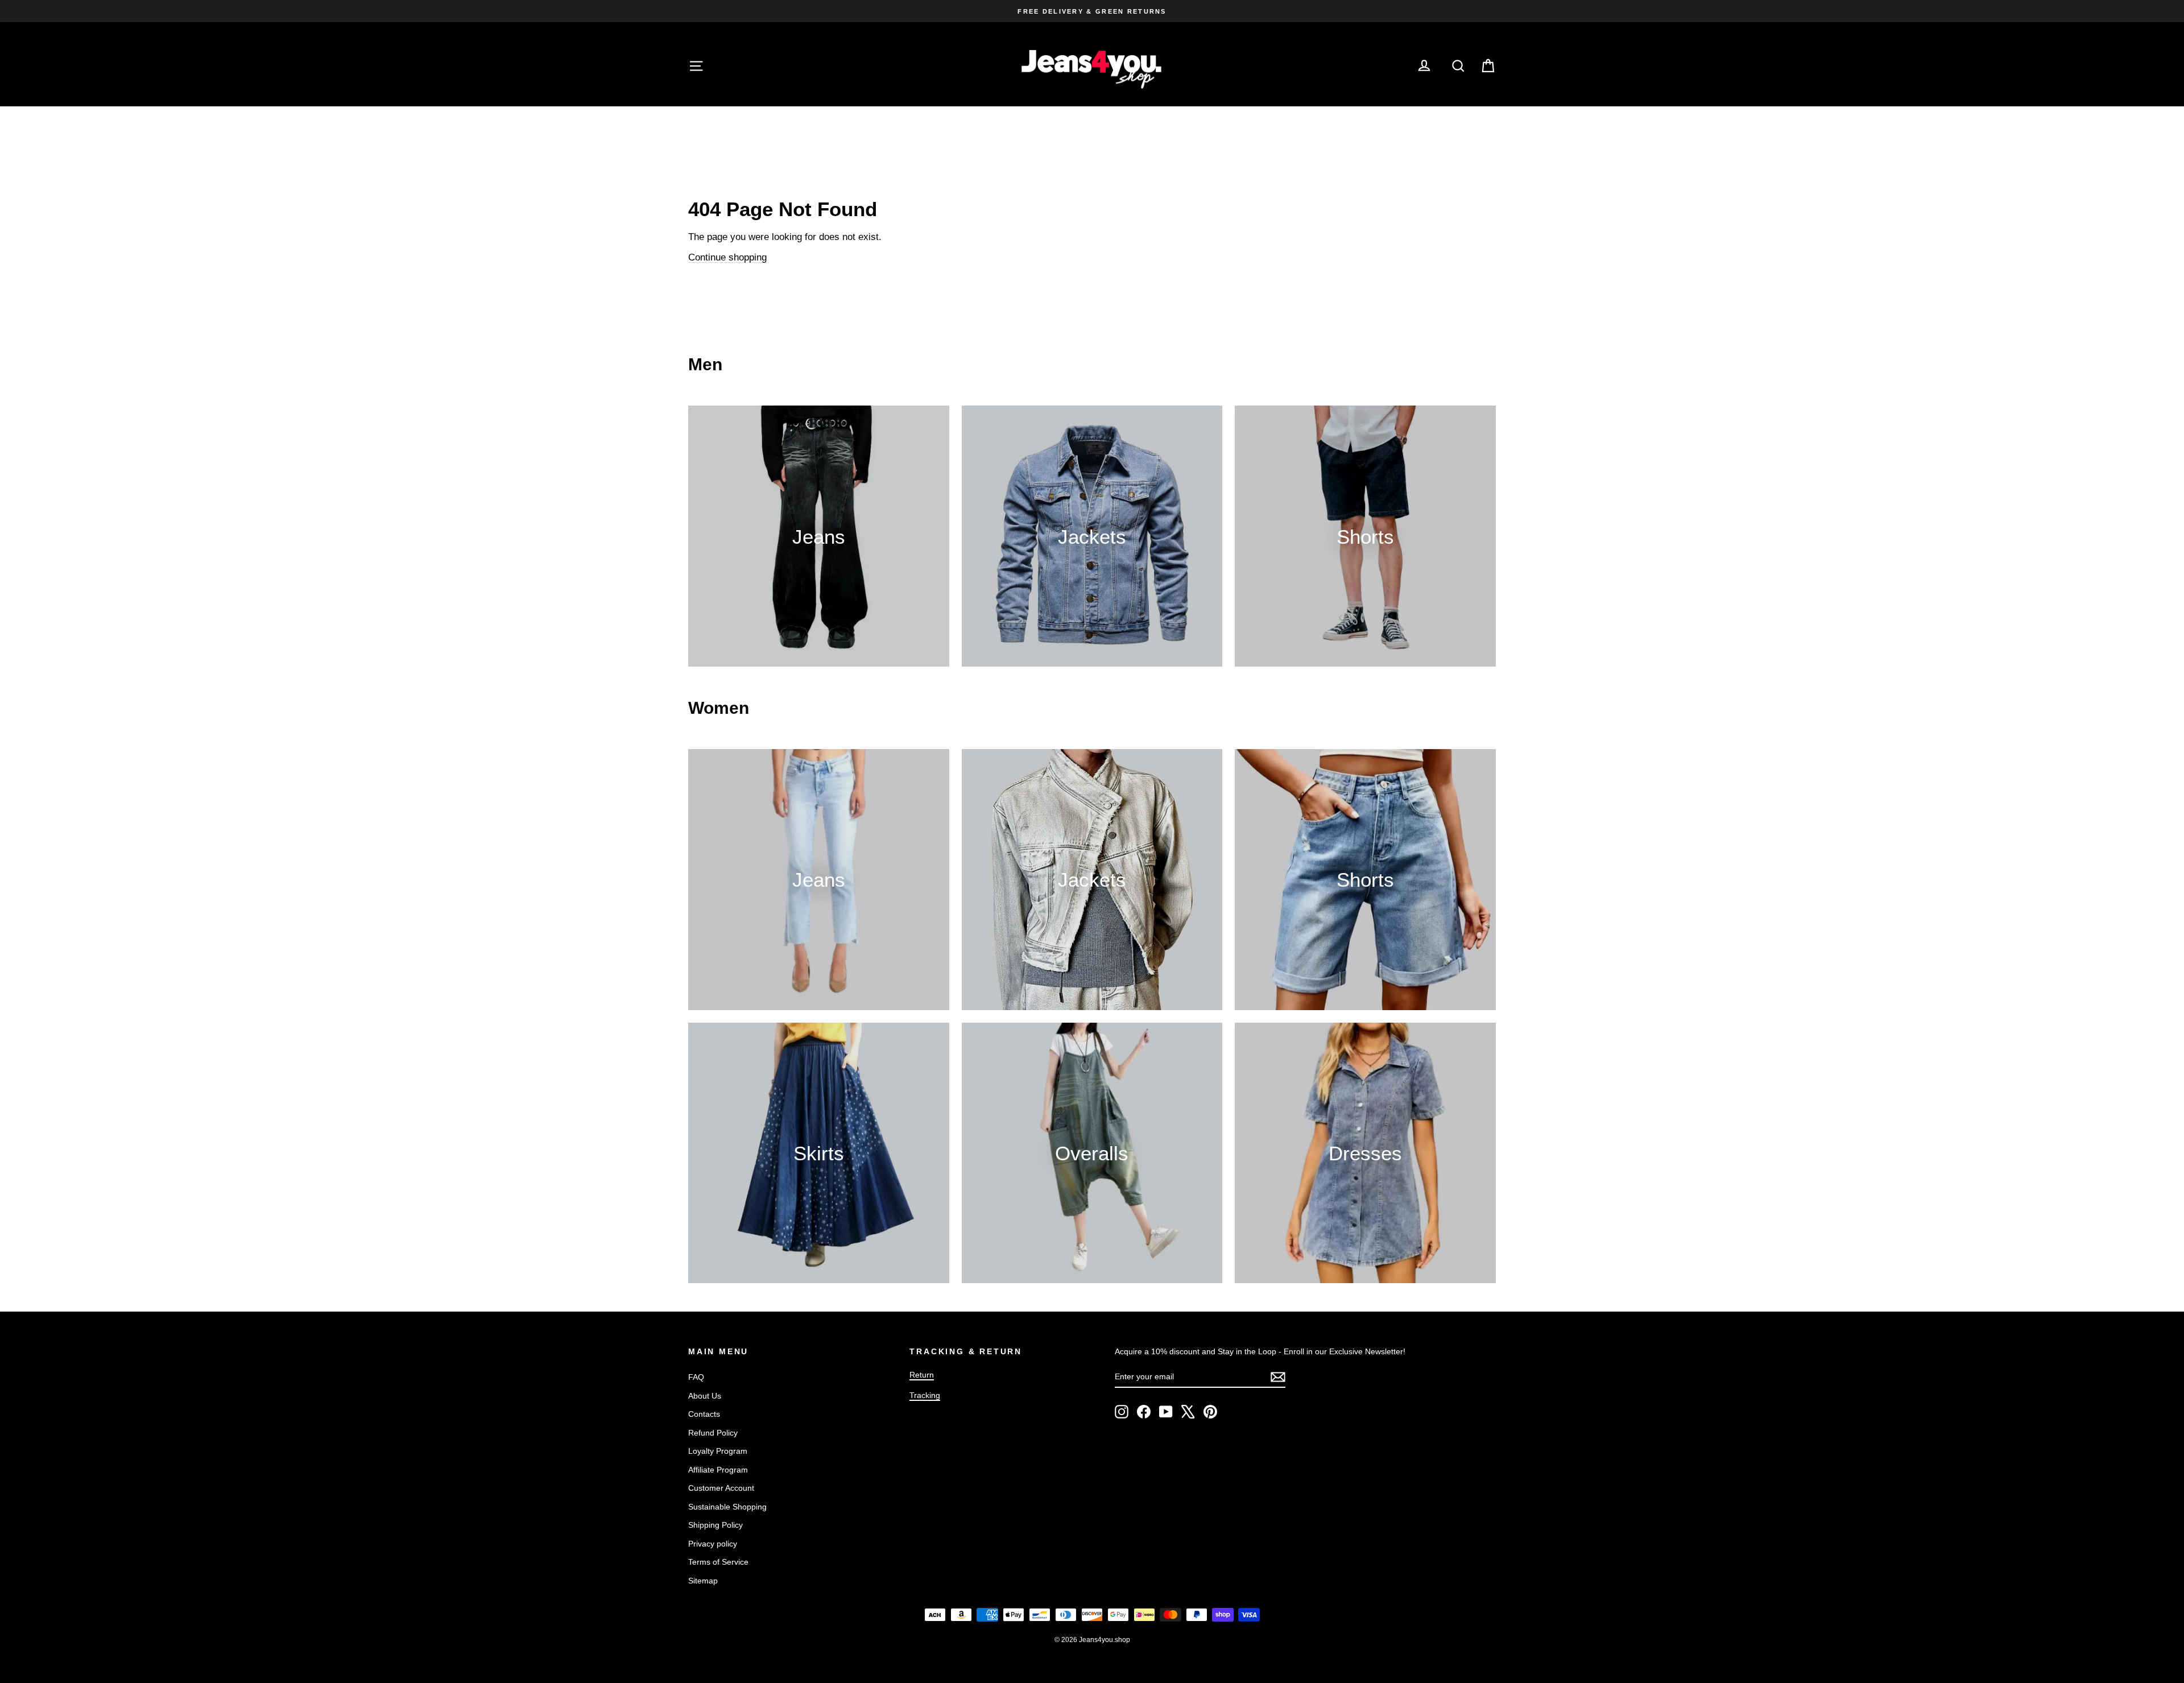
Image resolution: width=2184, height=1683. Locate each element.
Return (922, 1375)
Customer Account (721, 1488)
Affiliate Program (718, 1470)
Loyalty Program (718, 1451)
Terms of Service (718, 1562)
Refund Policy (713, 1433)
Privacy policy (713, 1544)
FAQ (696, 1377)
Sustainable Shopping (727, 1507)
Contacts (704, 1414)
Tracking (925, 1395)
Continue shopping (727, 257)
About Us (705, 1396)
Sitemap (703, 1581)
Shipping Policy (715, 1525)
